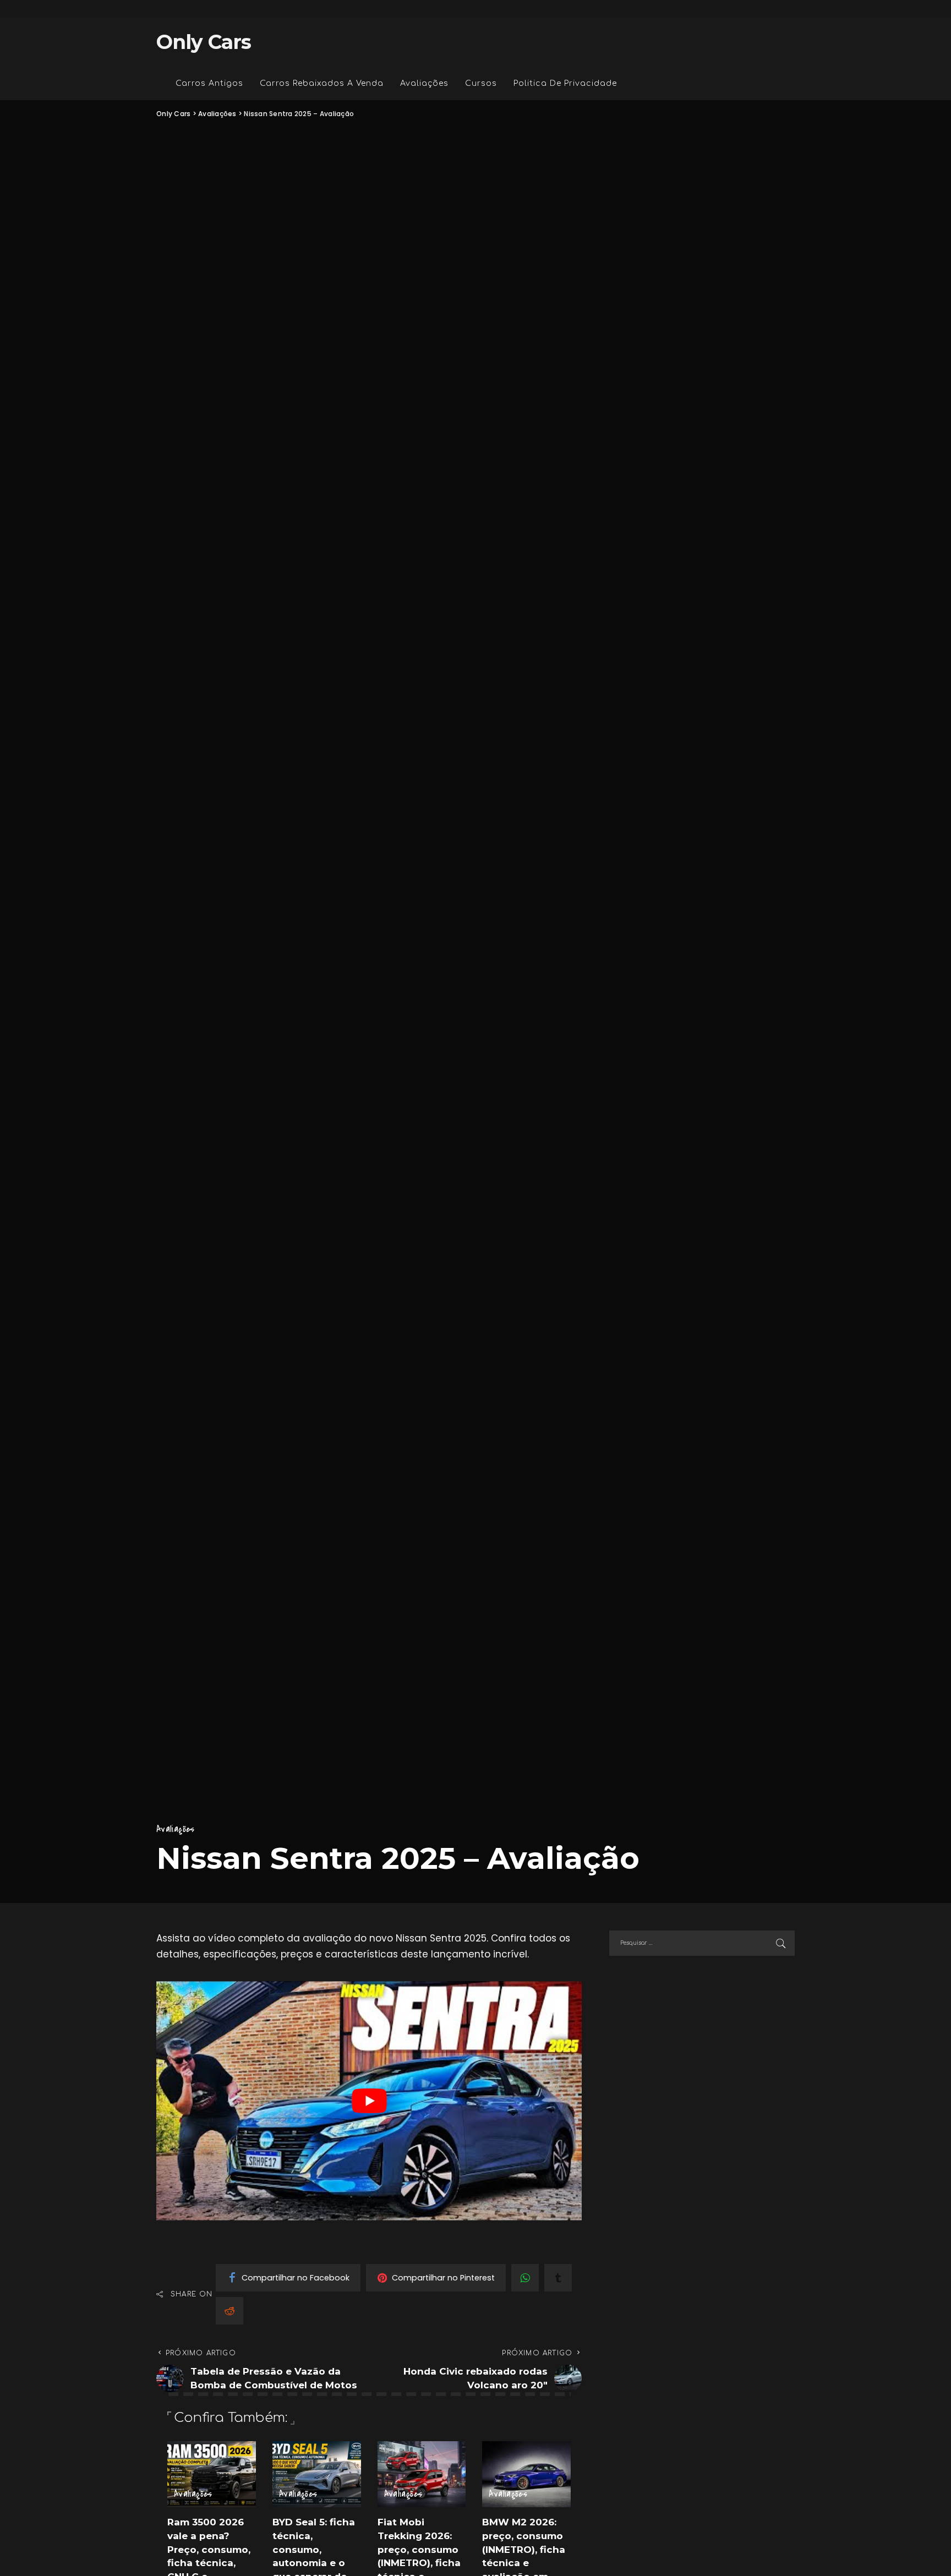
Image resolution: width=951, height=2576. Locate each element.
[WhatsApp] (525, 2278)
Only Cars (204, 42)
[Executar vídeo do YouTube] (369, 2101)
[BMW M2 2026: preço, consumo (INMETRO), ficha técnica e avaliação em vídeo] (526, 2474)
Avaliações (176, 1829)
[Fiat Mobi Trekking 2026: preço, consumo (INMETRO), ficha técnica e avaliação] (422, 2474)
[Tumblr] (558, 2278)
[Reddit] (229, 2311)
